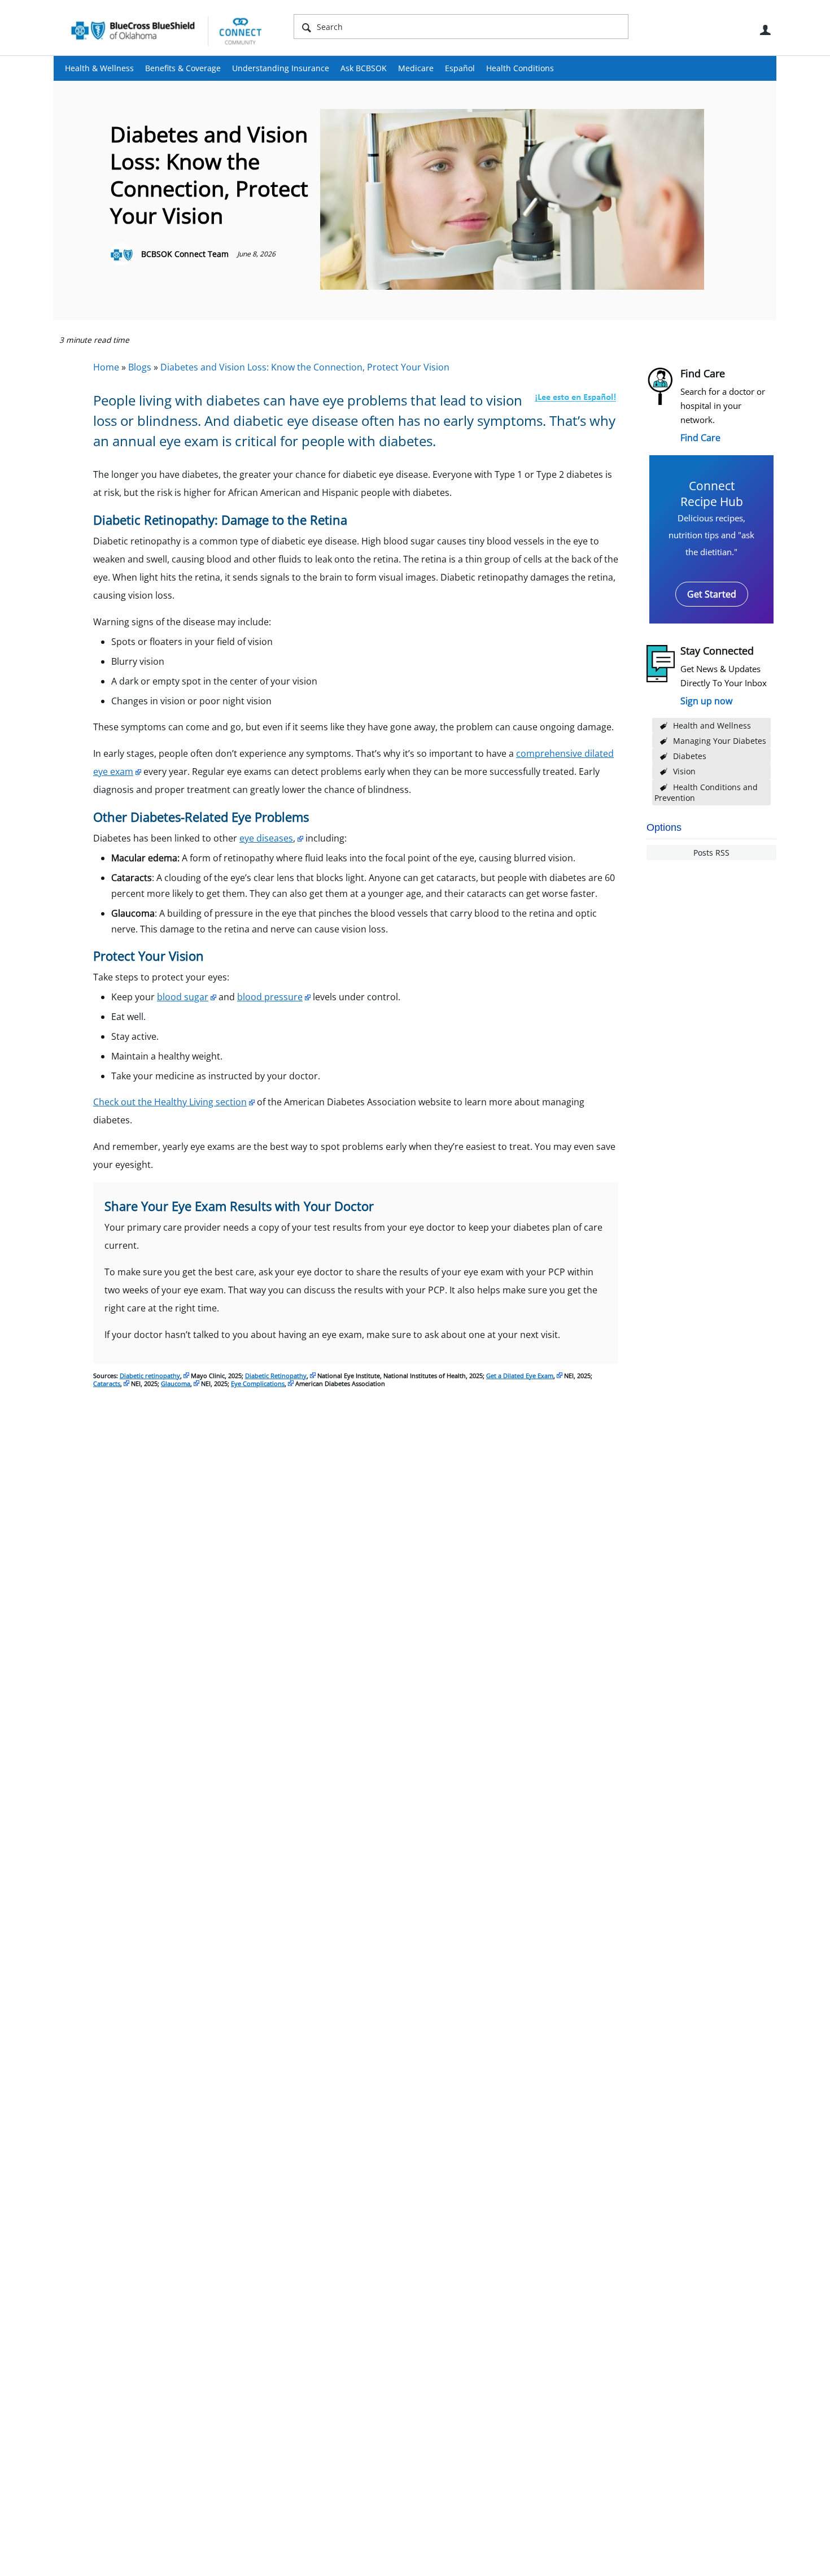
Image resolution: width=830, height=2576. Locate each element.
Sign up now (706, 701)
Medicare (416, 68)
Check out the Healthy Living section (170, 1102)
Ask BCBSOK (364, 68)
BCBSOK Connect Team (185, 254)
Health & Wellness (99, 68)
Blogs (140, 367)
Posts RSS (711, 853)
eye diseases (266, 838)
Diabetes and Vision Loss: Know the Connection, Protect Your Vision (305, 367)
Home (106, 367)
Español (460, 68)
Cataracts (107, 1383)
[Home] (167, 30)
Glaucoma (176, 1383)
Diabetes (690, 756)
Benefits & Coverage (183, 68)
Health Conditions (520, 68)
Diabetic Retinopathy (276, 1376)
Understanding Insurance (281, 68)
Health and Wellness (712, 725)
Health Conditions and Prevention (706, 792)
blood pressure (270, 997)
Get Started (712, 594)
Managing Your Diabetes (720, 741)
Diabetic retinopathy (150, 1376)
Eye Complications (258, 1383)
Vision (684, 771)
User (765, 30)
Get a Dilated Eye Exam (520, 1376)
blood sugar (183, 997)
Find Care (700, 438)
